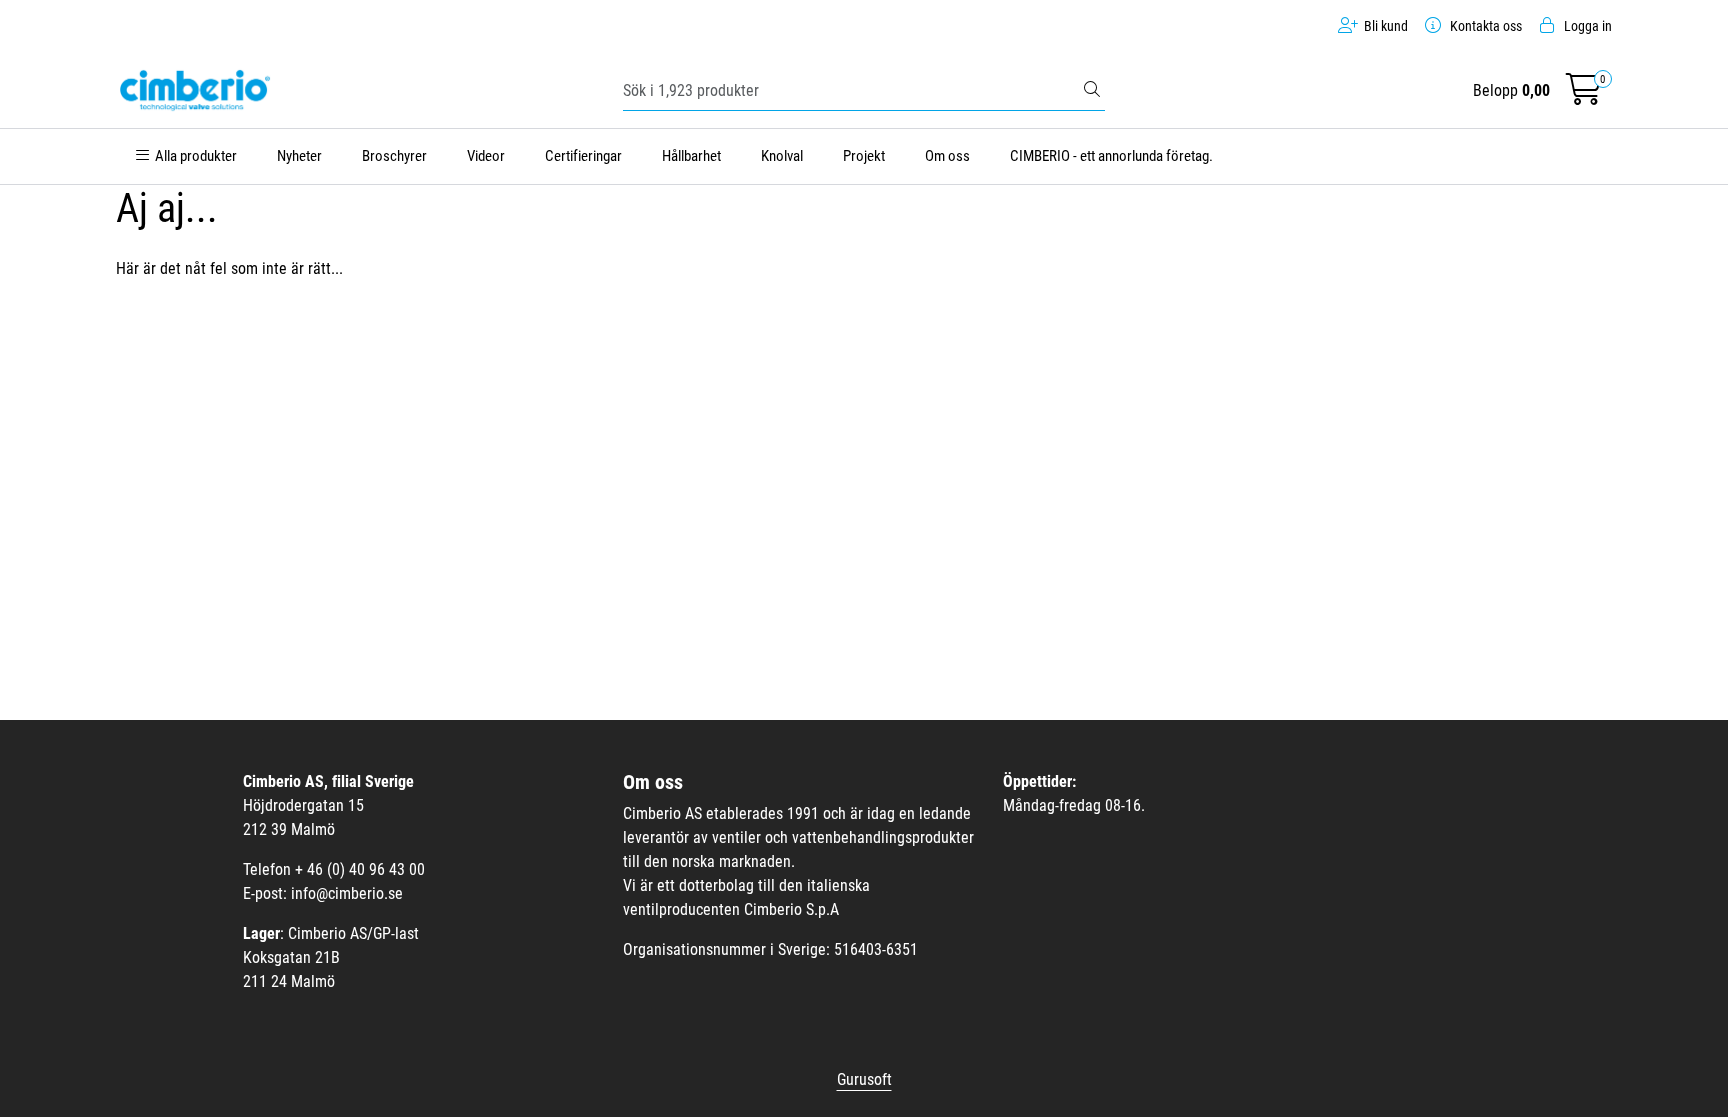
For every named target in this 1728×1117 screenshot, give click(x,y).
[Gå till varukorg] (1584, 95)
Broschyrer (394, 156)
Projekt (864, 156)
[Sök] (1092, 91)
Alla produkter (193, 156)
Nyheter (299, 156)
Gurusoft (864, 1079)
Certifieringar (583, 156)
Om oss (947, 156)
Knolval (782, 156)
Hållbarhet (691, 156)
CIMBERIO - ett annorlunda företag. (1111, 156)
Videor (486, 156)
